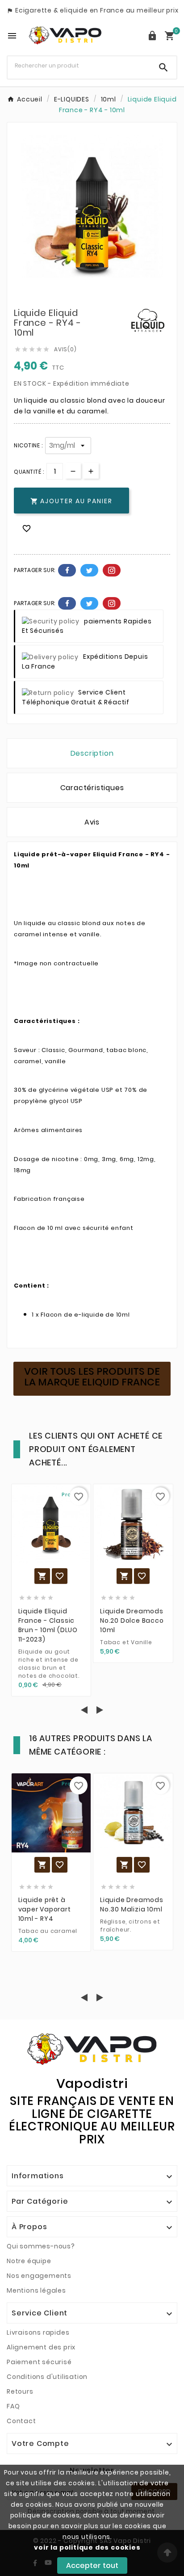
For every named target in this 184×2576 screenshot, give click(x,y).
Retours (20, 2391)
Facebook (67, 570)
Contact (21, 2421)
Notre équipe (29, 2261)
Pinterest (112, 570)
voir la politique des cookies (87, 2547)
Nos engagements (39, 2276)
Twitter (89, 570)
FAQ (13, 2406)
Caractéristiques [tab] (92, 788)
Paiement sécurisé (39, 2362)
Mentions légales (36, 2290)
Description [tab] (92, 753)
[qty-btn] (91, 471)
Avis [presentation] (92, 822)
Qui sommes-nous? (41, 2246)
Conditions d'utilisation (47, 2377)
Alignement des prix (41, 2347)
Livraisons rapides (38, 2332)
